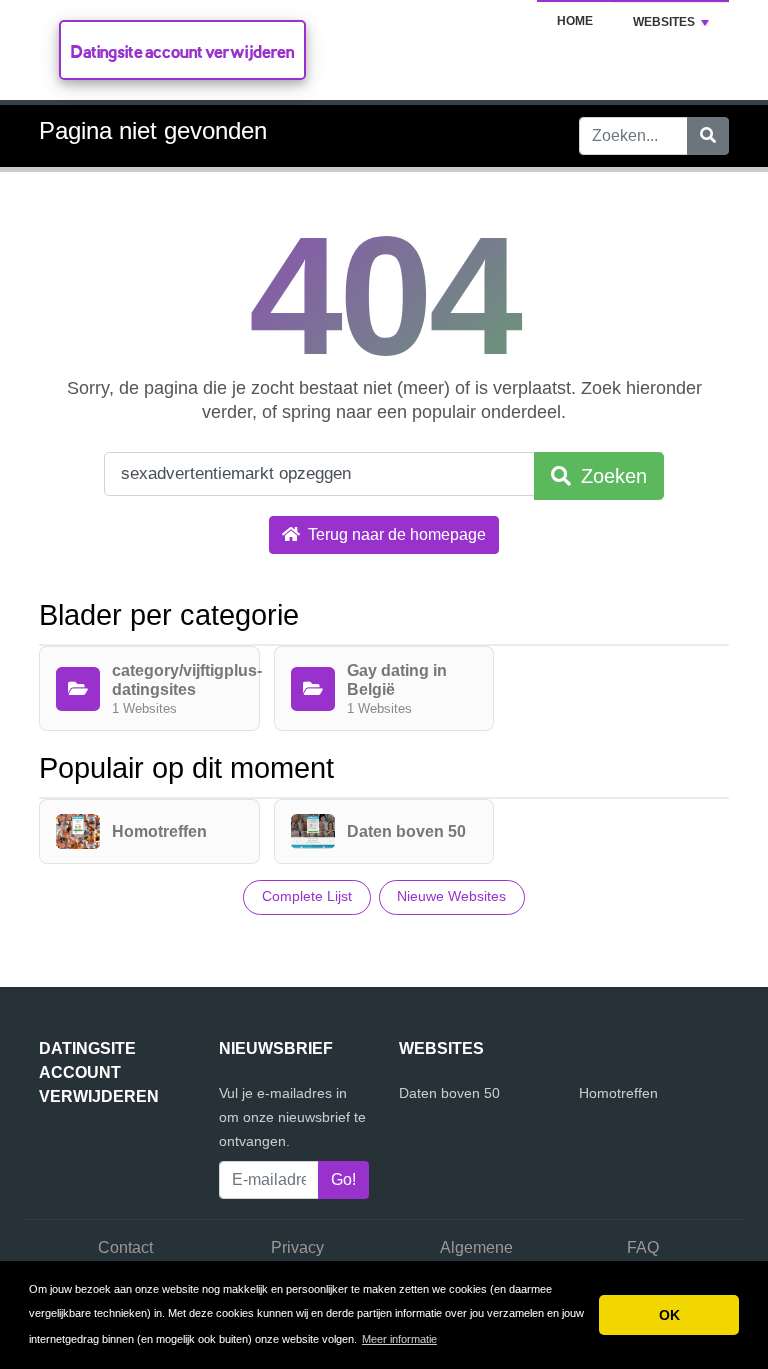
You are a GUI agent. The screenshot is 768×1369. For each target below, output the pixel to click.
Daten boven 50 (449, 1093)
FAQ (643, 1247)
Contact (125, 1247)
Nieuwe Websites (451, 896)
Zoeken (611, 476)
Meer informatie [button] (399, 1339)
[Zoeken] (708, 136)
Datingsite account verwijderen (182, 51)
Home (575, 21)
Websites (664, 22)
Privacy (297, 1247)
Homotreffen (618, 1093)
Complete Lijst (307, 896)
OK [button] (669, 1315)
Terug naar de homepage (395, 534)
